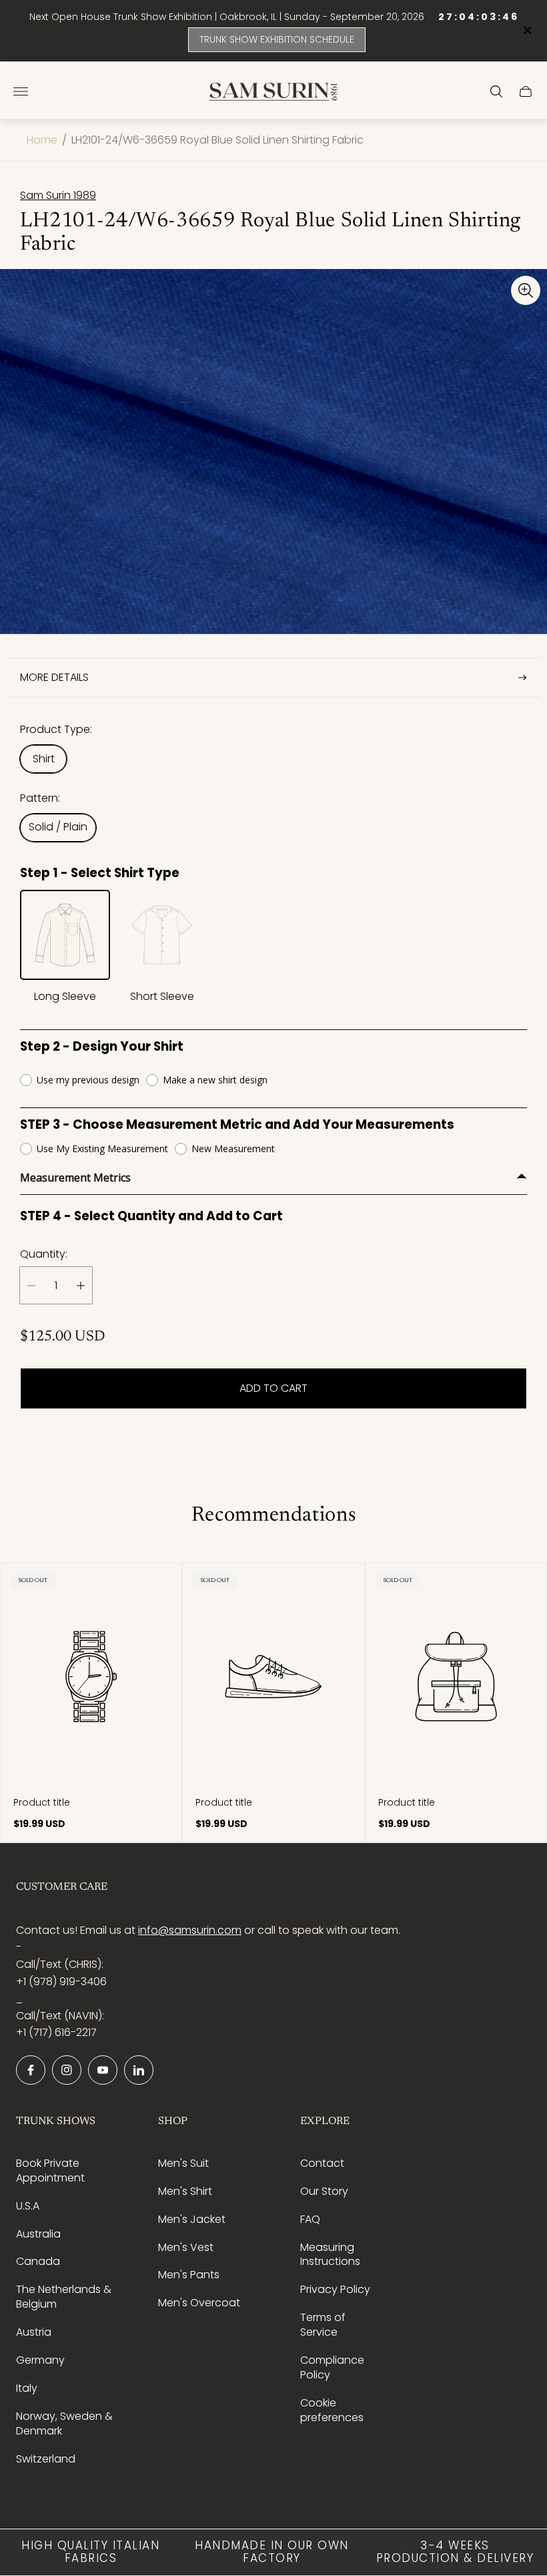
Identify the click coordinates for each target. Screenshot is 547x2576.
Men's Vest (186, 2247)
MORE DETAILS (54, 677)
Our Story (324, 2191)
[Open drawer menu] (21, 91)
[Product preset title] (91, 1677)
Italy (27, 2388)
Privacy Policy (335, 2289)
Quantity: (44, 1254)
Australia (38, 2234)
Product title (42, 1802)
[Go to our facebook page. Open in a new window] (31, 2070)
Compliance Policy (332, 2367)
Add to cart (273, 1388)
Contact (322, 2163)
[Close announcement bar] (527, 30)
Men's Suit (183, 2163)
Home (42, 140)
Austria (34, 2332)
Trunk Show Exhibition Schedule (277, 39)
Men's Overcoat (199, 2303)
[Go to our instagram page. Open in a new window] (67, 2070)
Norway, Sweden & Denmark (64, 2423)
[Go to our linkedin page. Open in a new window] (139, 2070)
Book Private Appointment (50, 2170)
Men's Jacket (192, 2219)
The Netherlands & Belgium (64, 2297)
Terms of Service (323, 2325)
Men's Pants (189, 2275)
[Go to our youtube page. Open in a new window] (103, 2070)
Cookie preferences (332, 2410)
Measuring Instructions (330, 2255)
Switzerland (46, 2459)
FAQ (310, 2219)
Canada (38, 2261)
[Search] (496, 91)
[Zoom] (526, 290)
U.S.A (28, 2206)
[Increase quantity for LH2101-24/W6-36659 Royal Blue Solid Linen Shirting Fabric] (81, 1285)
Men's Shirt (185, 2191)
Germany (40, 2360)
